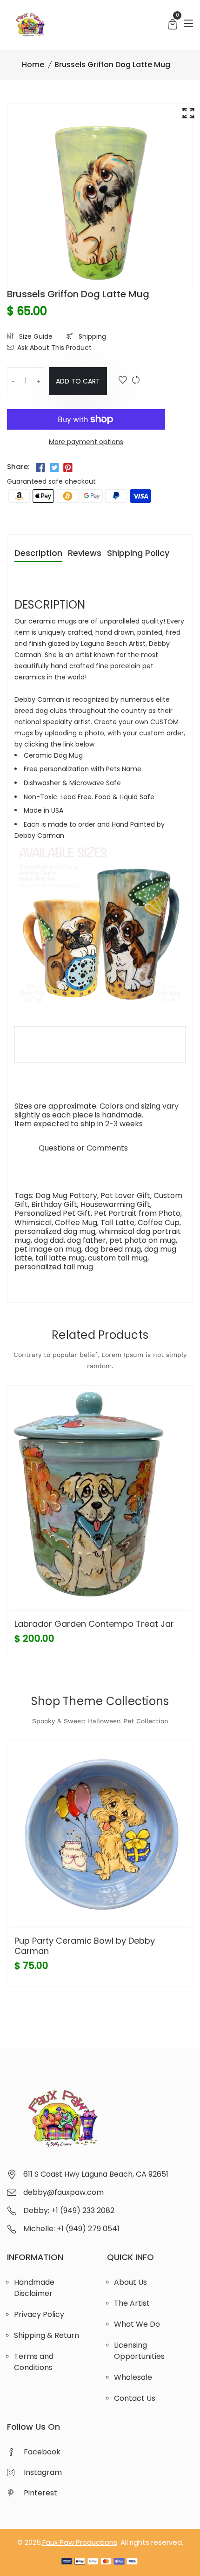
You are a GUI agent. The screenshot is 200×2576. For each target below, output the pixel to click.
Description (38, 554)
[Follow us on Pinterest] (68, 468)
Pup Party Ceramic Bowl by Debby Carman (85, 1946)
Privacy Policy (39, 2314)
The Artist (132, 2303)
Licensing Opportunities (139, 2351)
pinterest (40, 2493)
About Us (130, 2282)
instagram (43, 2472)
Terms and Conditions (34, 2362)
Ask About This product (54, 348)
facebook (42, 2452)
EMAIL (25, 1148)
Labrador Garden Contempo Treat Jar (94, 1624)
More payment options (86, 442)
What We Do (137, 2324)
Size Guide (35, 336)
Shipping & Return (47, 2335)
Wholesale (133, 2377)
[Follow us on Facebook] (40, 468)
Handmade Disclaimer (34, 2288)
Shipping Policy (138, 554)
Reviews (85, 554)
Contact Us (135, 2398)
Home (33, 65)
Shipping (91, 336)
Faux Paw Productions (80, 2542)
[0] (173, 25)
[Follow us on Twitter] (54, 468)
